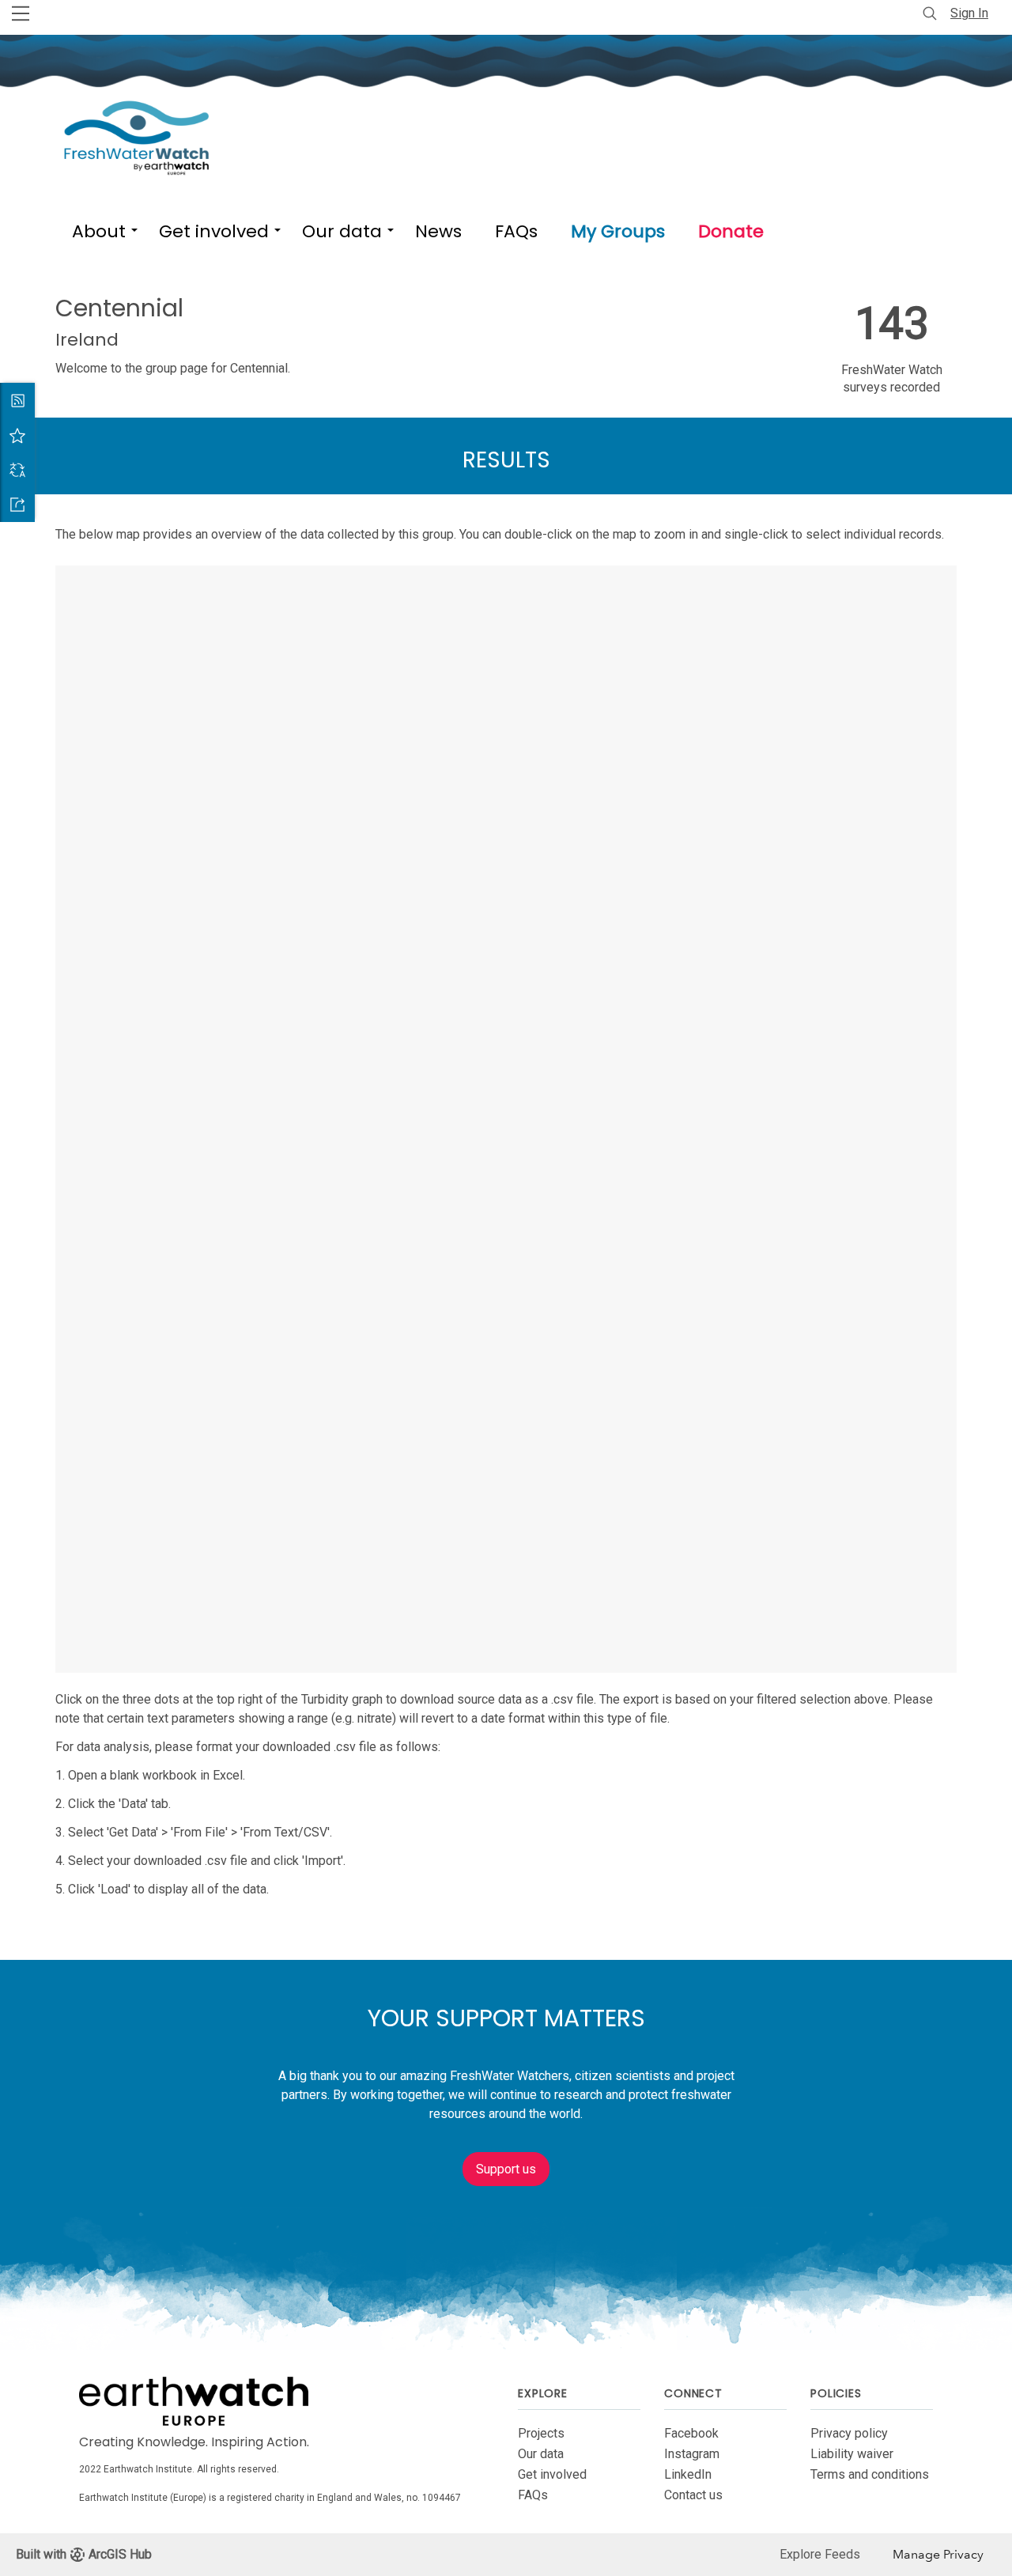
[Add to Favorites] (17, 435)
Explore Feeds (820, 2554)
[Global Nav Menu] (21, 13)
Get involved (552, 2474)
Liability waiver (852, 2454)
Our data (541, 2454)
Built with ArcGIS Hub (84, 2554)
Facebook (691, 2433)
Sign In (969, 13)
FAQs (533, 2495)
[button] (99, 228)
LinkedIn (688, 2474)
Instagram (692, 2454)
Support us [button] (506, 2169)
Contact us (693, 2495)
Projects (541, 2433)
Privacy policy (849, 2433)
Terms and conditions (870, 2474)
